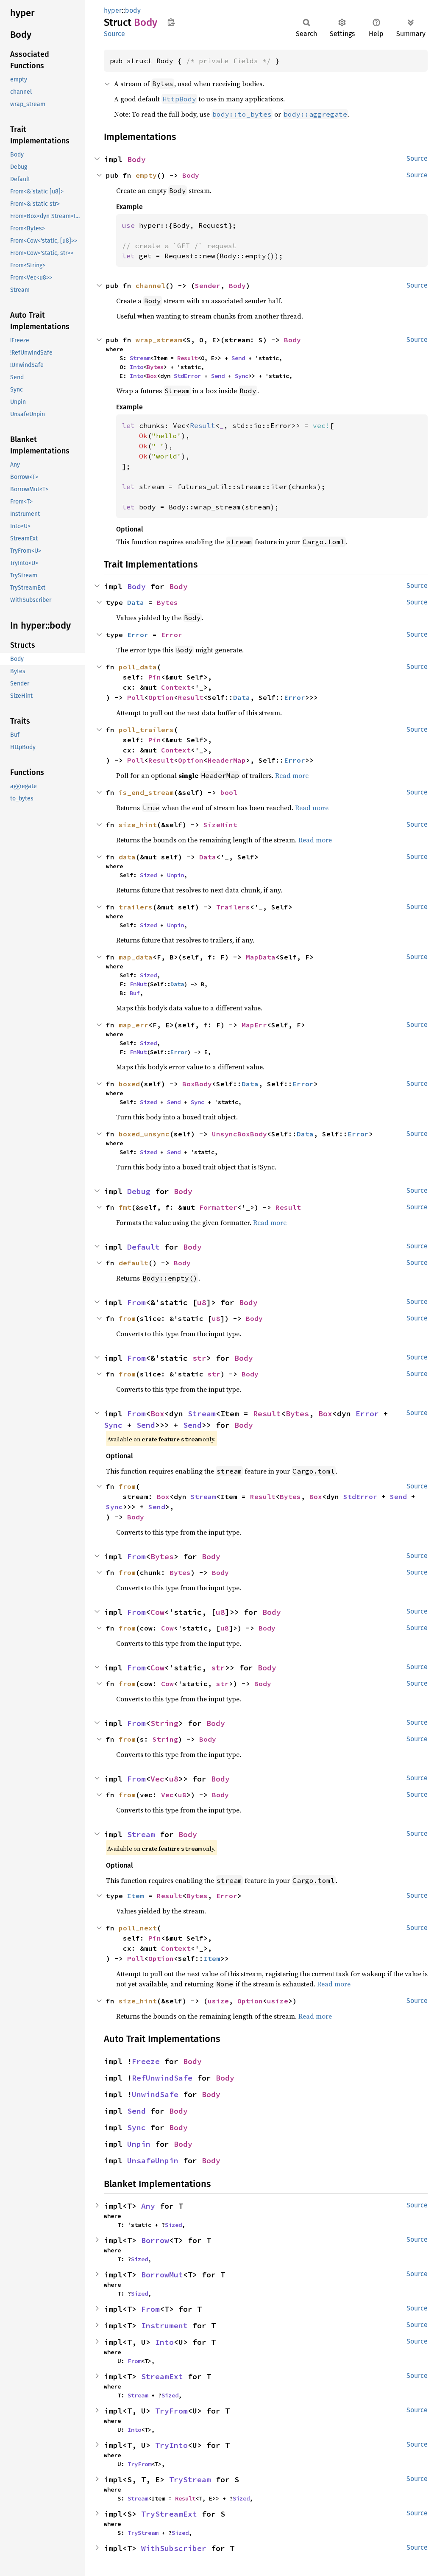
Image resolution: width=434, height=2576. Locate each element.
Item (136, 1896)
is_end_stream (146, 792)
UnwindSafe (155, 2094)
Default (143, 1247)
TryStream (190, 2480)
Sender (208, 285)
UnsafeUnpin (153, 2161)
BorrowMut (162, 2275)
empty (146, 175)
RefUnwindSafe (162, 2078)
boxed (129, 1084)
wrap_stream (159, 340)
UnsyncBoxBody (239, 1134)
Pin (155, 677)
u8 (202, 1302)
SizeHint (220, 825)
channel (150, 285)
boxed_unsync (144, 1134)
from (127, 1318)
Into (136, 367)
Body (136, 159)
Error (138, 635)
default (134, 1263)
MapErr (254, 1025)
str (199, 1358)
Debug (139, 1191)
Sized (148, 875)
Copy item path (171, 22)
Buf (135, 993)
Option (161, 697)
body (133, 10)
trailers (136, 907)
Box (152, 376)
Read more (292, 775)
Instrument (164, 2326)
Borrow (155, 2240)
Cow (157, 1612)
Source (114, 34)
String (164, 1723)
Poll (136, 697)
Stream (140, 358)
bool (229, 792)
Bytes (155, 367)
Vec (157, 1779)
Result (187, 358)
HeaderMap (227, 760)
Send (238, 358)
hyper (113, 10)
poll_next (138, 1928)
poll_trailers (146, 730)
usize (218, 2001)
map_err (134, 1025)
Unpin (175, 875)
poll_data (138, 667)
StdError (187, 376)
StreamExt (162, 2376)
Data (136, 602)
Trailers (233, 907)
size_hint (138, 825)
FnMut (138, 984)
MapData (261, 957)
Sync (242, 376)
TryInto (171, 2445)
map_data (136, 957)
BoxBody (197, 1084)
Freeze (146, 2061)
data (127, 857)
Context (176, 687)
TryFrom (171, 2411)
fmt (125, 1207)
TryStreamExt (169, 2514)
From (136, 1302)
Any (148, 2206)
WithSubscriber (174, 2548)
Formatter (218, 1207)
